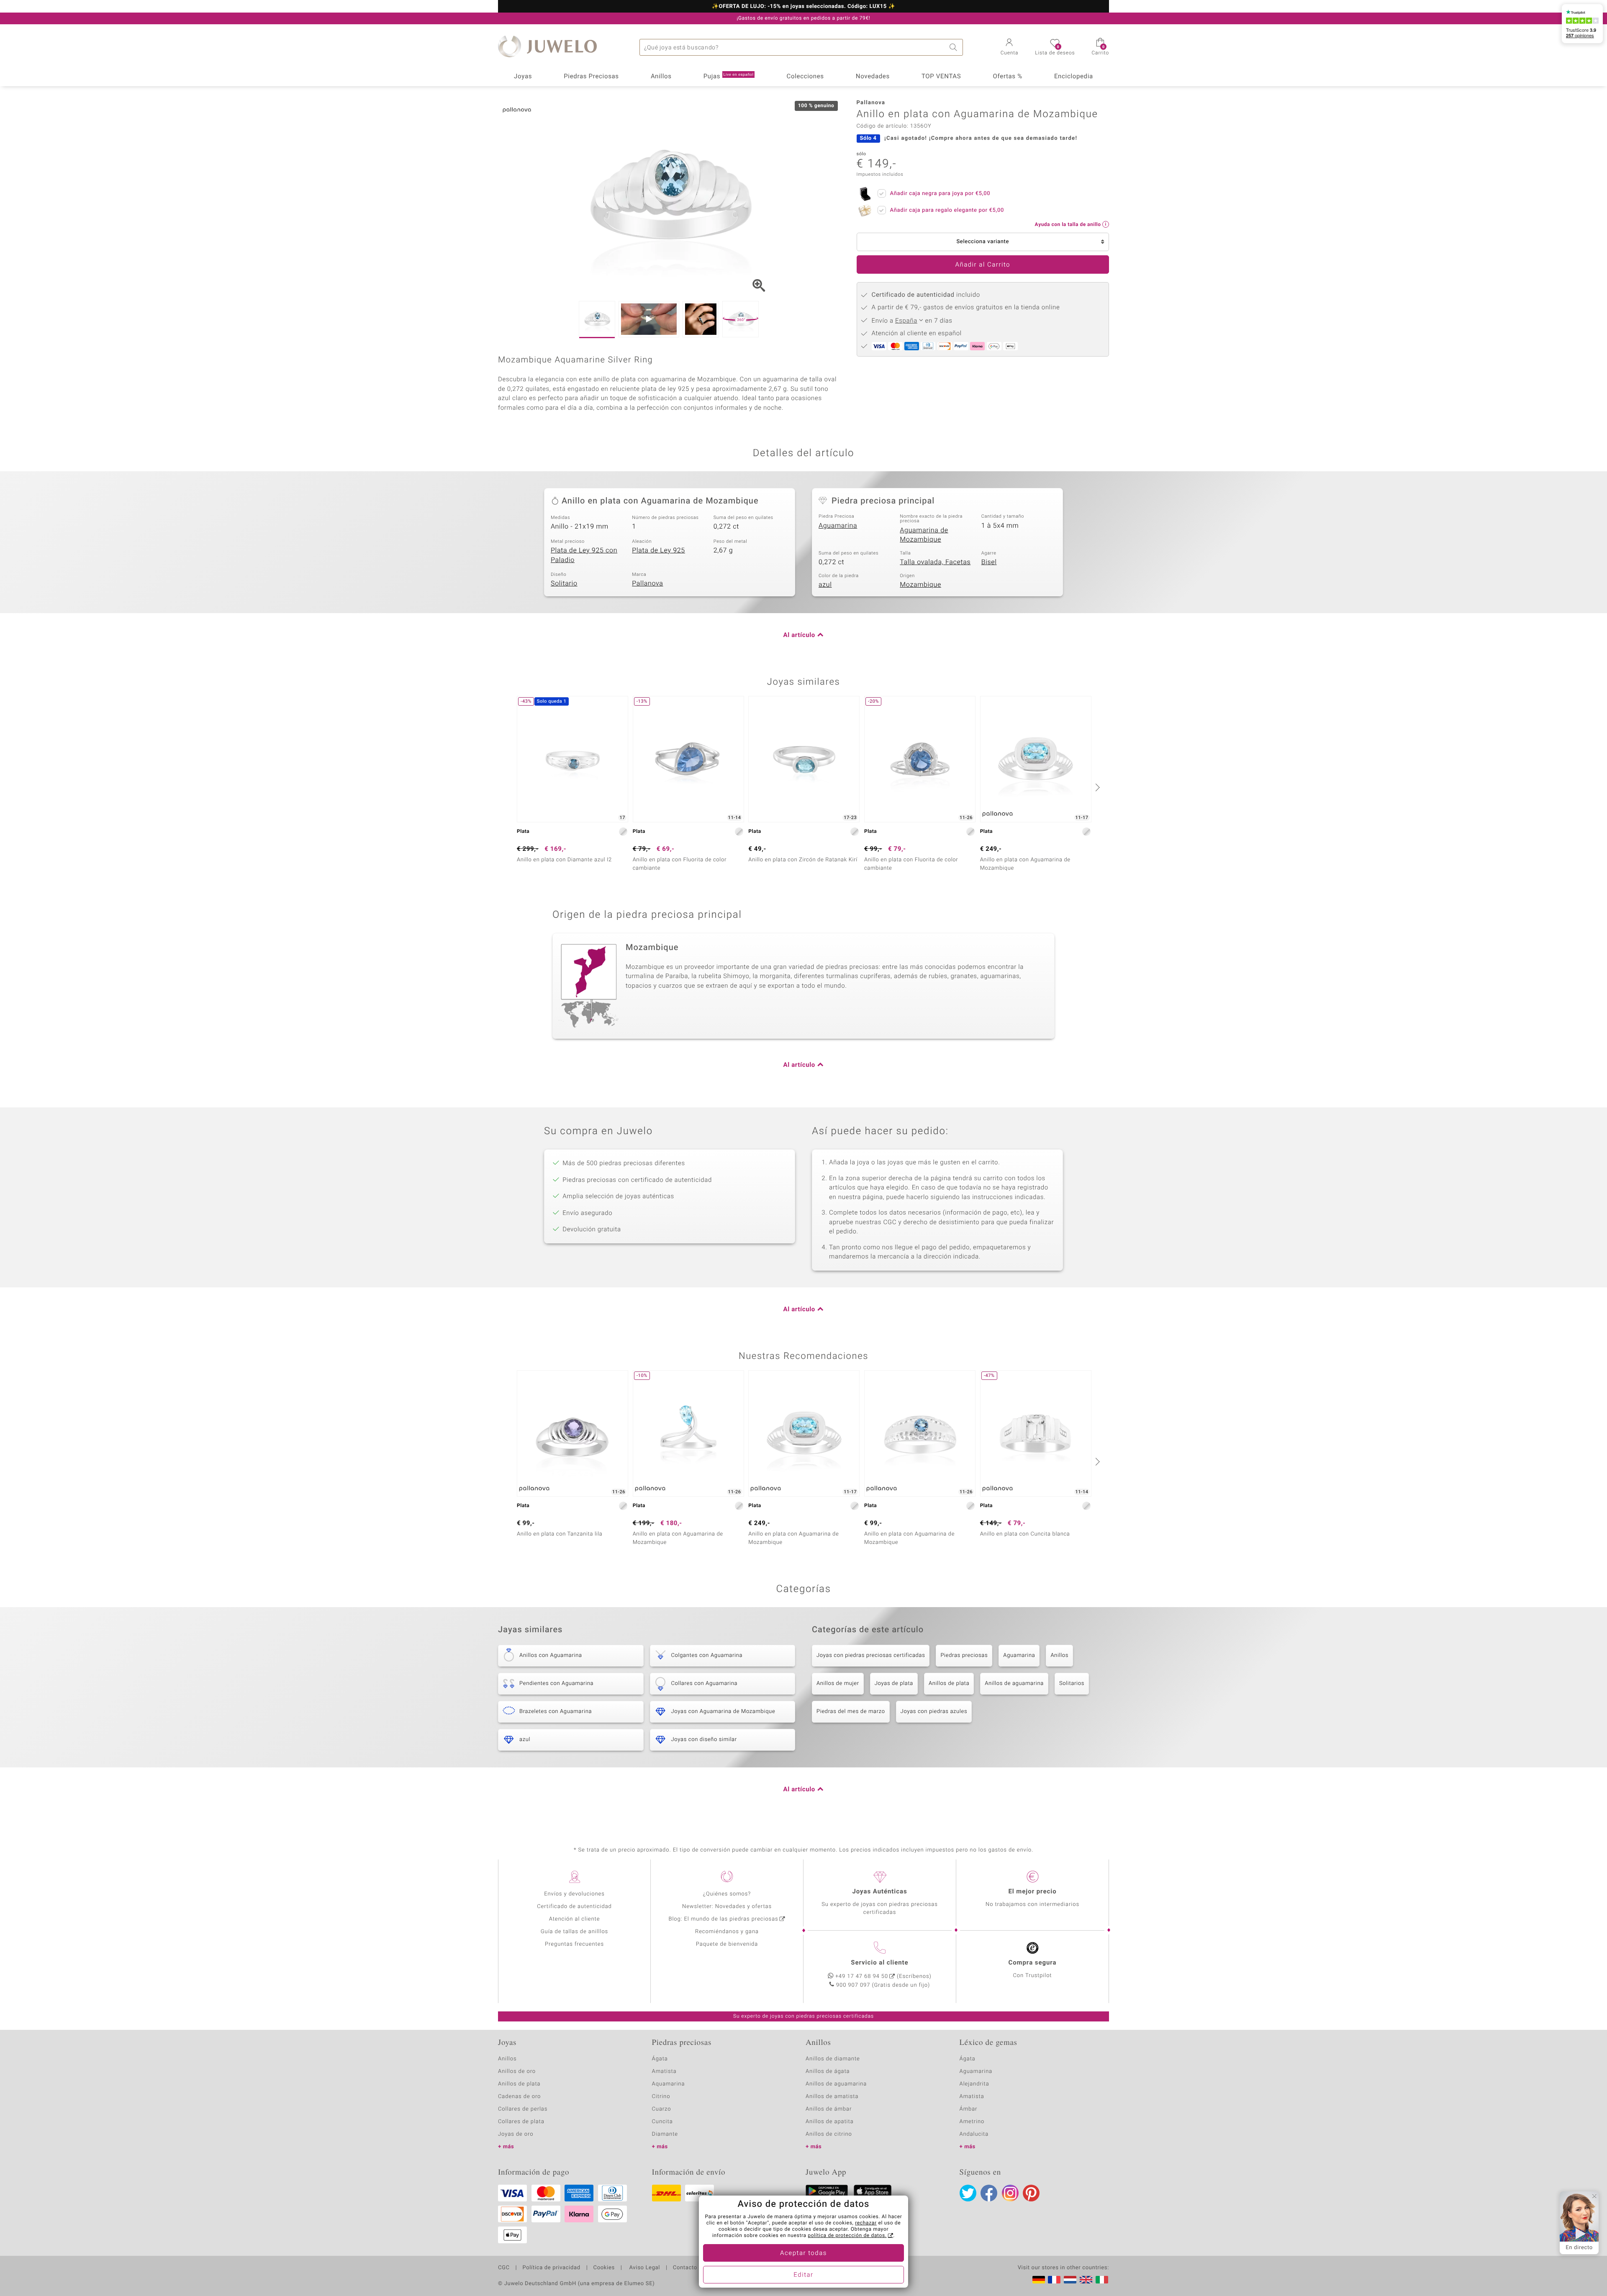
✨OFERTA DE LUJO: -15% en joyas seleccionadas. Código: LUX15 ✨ (803, 7)
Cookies (604, 2268)
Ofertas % (1007, 77)
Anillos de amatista (832, 2097)
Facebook (989, 2193)
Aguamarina (838, 526)
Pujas (729, 77)
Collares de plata (521, 2122)
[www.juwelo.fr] (1054, 2280)
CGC (504, 2268)
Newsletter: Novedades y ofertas (727, 1907)
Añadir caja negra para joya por (940, 194)
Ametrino (972, 2122)
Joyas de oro (516, 2134)
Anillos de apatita (830, 2122)
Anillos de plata (949, 1683)
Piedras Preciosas (591, 77)
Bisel (989, 562)
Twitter (968, 2193)
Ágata (660, 2059)
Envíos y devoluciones (574, 1894)
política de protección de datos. (847, 2236)
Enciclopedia (1074, 77)
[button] (1010, 48)
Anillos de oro (517, 2071)
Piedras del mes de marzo (851, 1712)
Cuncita (662, 2122)
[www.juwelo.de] (1039, 2280)
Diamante (665, 2134)
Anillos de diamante (833, 2059)
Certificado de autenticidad (574, 1907)
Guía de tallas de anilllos (574, 1932)
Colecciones (805, 77)
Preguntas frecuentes (574, 1944)
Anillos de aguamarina (1014, 1683)
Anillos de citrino (829, 2134)
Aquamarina (669, 2084)
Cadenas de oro (519, 2097)
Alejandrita (974, 2084)
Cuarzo (662, 2109)
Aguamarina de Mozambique (924, 535)
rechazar (866, 2223)
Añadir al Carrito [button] (983, 265)
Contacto (685, 2268)
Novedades (873, 77)
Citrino (661, 2097)
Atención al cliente (575, 1919)
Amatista (664, 2071)
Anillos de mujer (838, 1683)
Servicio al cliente (879, 1963)
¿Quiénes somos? (727, 1894)
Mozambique (920, 585)
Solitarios (1072, 1683)
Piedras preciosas (964, 1655)
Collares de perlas (523, 2109)
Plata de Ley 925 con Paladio (584, 555)
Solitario (564, 583)
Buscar (955, 47)
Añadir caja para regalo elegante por (947, 210)
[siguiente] (1096, 787)
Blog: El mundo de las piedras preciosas (723, 1919)
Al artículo (799, 635)
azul (825, 585)
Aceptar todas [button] (803, 2253)
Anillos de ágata (828, 2071)
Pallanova (647, 583)
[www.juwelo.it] (1102, 2280)
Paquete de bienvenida (727, 1944)
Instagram (1010, 2193)
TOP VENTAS (941, 77)
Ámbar (969, 2109)
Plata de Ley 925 (658, 550)
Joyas (523, 77)
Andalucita (974, 2134)
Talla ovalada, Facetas (935, 562)
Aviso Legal (644, 2268)
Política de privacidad (551, 2268)
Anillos (661, 77)
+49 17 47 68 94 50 (862, 1976)
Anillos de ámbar (829, 2109)
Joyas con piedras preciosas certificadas (871, 1655)
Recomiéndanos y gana (727, 1932)
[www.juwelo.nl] (1070, 2280)
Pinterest (1031, 2193)
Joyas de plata (894, 1683)
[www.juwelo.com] (1086, 2280)
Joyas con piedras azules (934, 1712)
